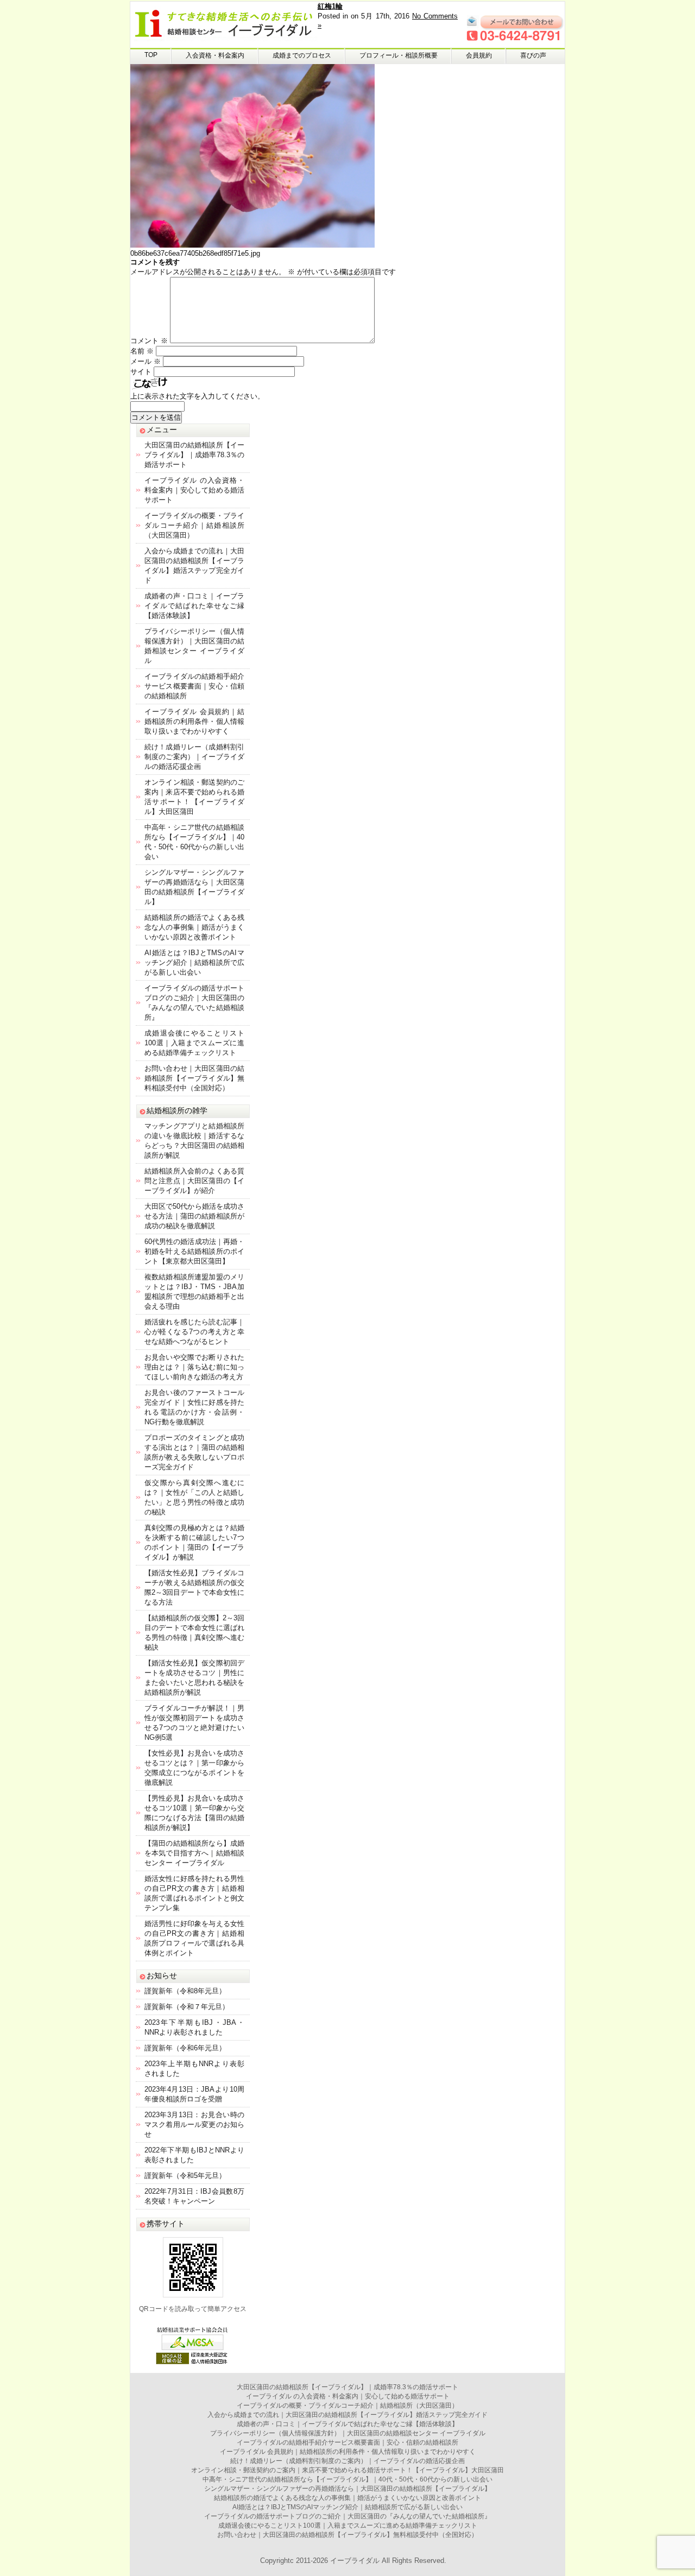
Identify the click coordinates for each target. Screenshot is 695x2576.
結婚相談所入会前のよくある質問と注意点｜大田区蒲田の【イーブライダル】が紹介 (194, 1181)
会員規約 (479, 55)
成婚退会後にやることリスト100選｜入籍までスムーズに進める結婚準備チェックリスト (194, 1043)
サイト (141, 372)
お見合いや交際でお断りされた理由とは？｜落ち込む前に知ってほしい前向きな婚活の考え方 (194, 1367)
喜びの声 (533, 55)
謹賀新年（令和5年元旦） (185, 2176)
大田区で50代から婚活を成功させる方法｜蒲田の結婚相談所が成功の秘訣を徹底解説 (194, 1216)
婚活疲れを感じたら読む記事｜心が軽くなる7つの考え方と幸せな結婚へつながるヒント (194, 1332)
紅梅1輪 (330, 6)
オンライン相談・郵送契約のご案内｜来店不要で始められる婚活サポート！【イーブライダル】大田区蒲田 (347, 2470)
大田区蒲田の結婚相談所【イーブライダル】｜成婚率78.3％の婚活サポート (194, 455)
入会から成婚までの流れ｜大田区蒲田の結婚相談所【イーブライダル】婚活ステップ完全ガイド (347, 2415)
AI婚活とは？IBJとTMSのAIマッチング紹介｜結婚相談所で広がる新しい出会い (194, 962)
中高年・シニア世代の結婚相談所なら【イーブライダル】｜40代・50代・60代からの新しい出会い (347, 2479)
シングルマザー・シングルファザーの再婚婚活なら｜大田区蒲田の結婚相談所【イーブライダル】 (347, 2489)
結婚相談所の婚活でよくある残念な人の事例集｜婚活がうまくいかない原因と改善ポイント (194, 927)
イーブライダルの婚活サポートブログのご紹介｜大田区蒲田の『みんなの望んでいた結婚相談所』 (347, 2516)
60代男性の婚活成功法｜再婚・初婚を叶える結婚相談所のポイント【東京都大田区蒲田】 (194, 1251)
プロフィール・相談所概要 (399, 55)
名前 (142, 351)
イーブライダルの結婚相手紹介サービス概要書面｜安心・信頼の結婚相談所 (194, 686)
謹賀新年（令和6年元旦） (185, 2048)
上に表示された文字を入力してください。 (197, 396)
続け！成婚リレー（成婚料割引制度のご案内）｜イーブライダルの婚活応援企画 (194, 757)
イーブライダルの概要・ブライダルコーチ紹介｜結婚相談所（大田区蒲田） (194, 525)
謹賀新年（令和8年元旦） (185, 1991)
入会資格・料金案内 (215, 55)
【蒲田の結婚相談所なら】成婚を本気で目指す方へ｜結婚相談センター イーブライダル (194, 1853)
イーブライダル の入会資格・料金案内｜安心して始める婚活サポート (194, 490)
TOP (151, 55)
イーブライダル (355, 2561)
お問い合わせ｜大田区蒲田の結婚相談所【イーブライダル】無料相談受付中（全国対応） (194, 1078)
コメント (149, 341)
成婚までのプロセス (302, 55)
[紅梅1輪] (252, 245)
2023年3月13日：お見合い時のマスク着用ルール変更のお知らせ (194, 2124)
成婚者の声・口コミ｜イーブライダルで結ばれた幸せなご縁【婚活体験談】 (194, 606)
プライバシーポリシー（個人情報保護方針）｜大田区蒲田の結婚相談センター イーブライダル (348, 2433)
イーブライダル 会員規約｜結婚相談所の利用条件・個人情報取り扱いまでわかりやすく (194, 721)
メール (146, 361)
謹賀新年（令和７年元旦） (187, 2007)
